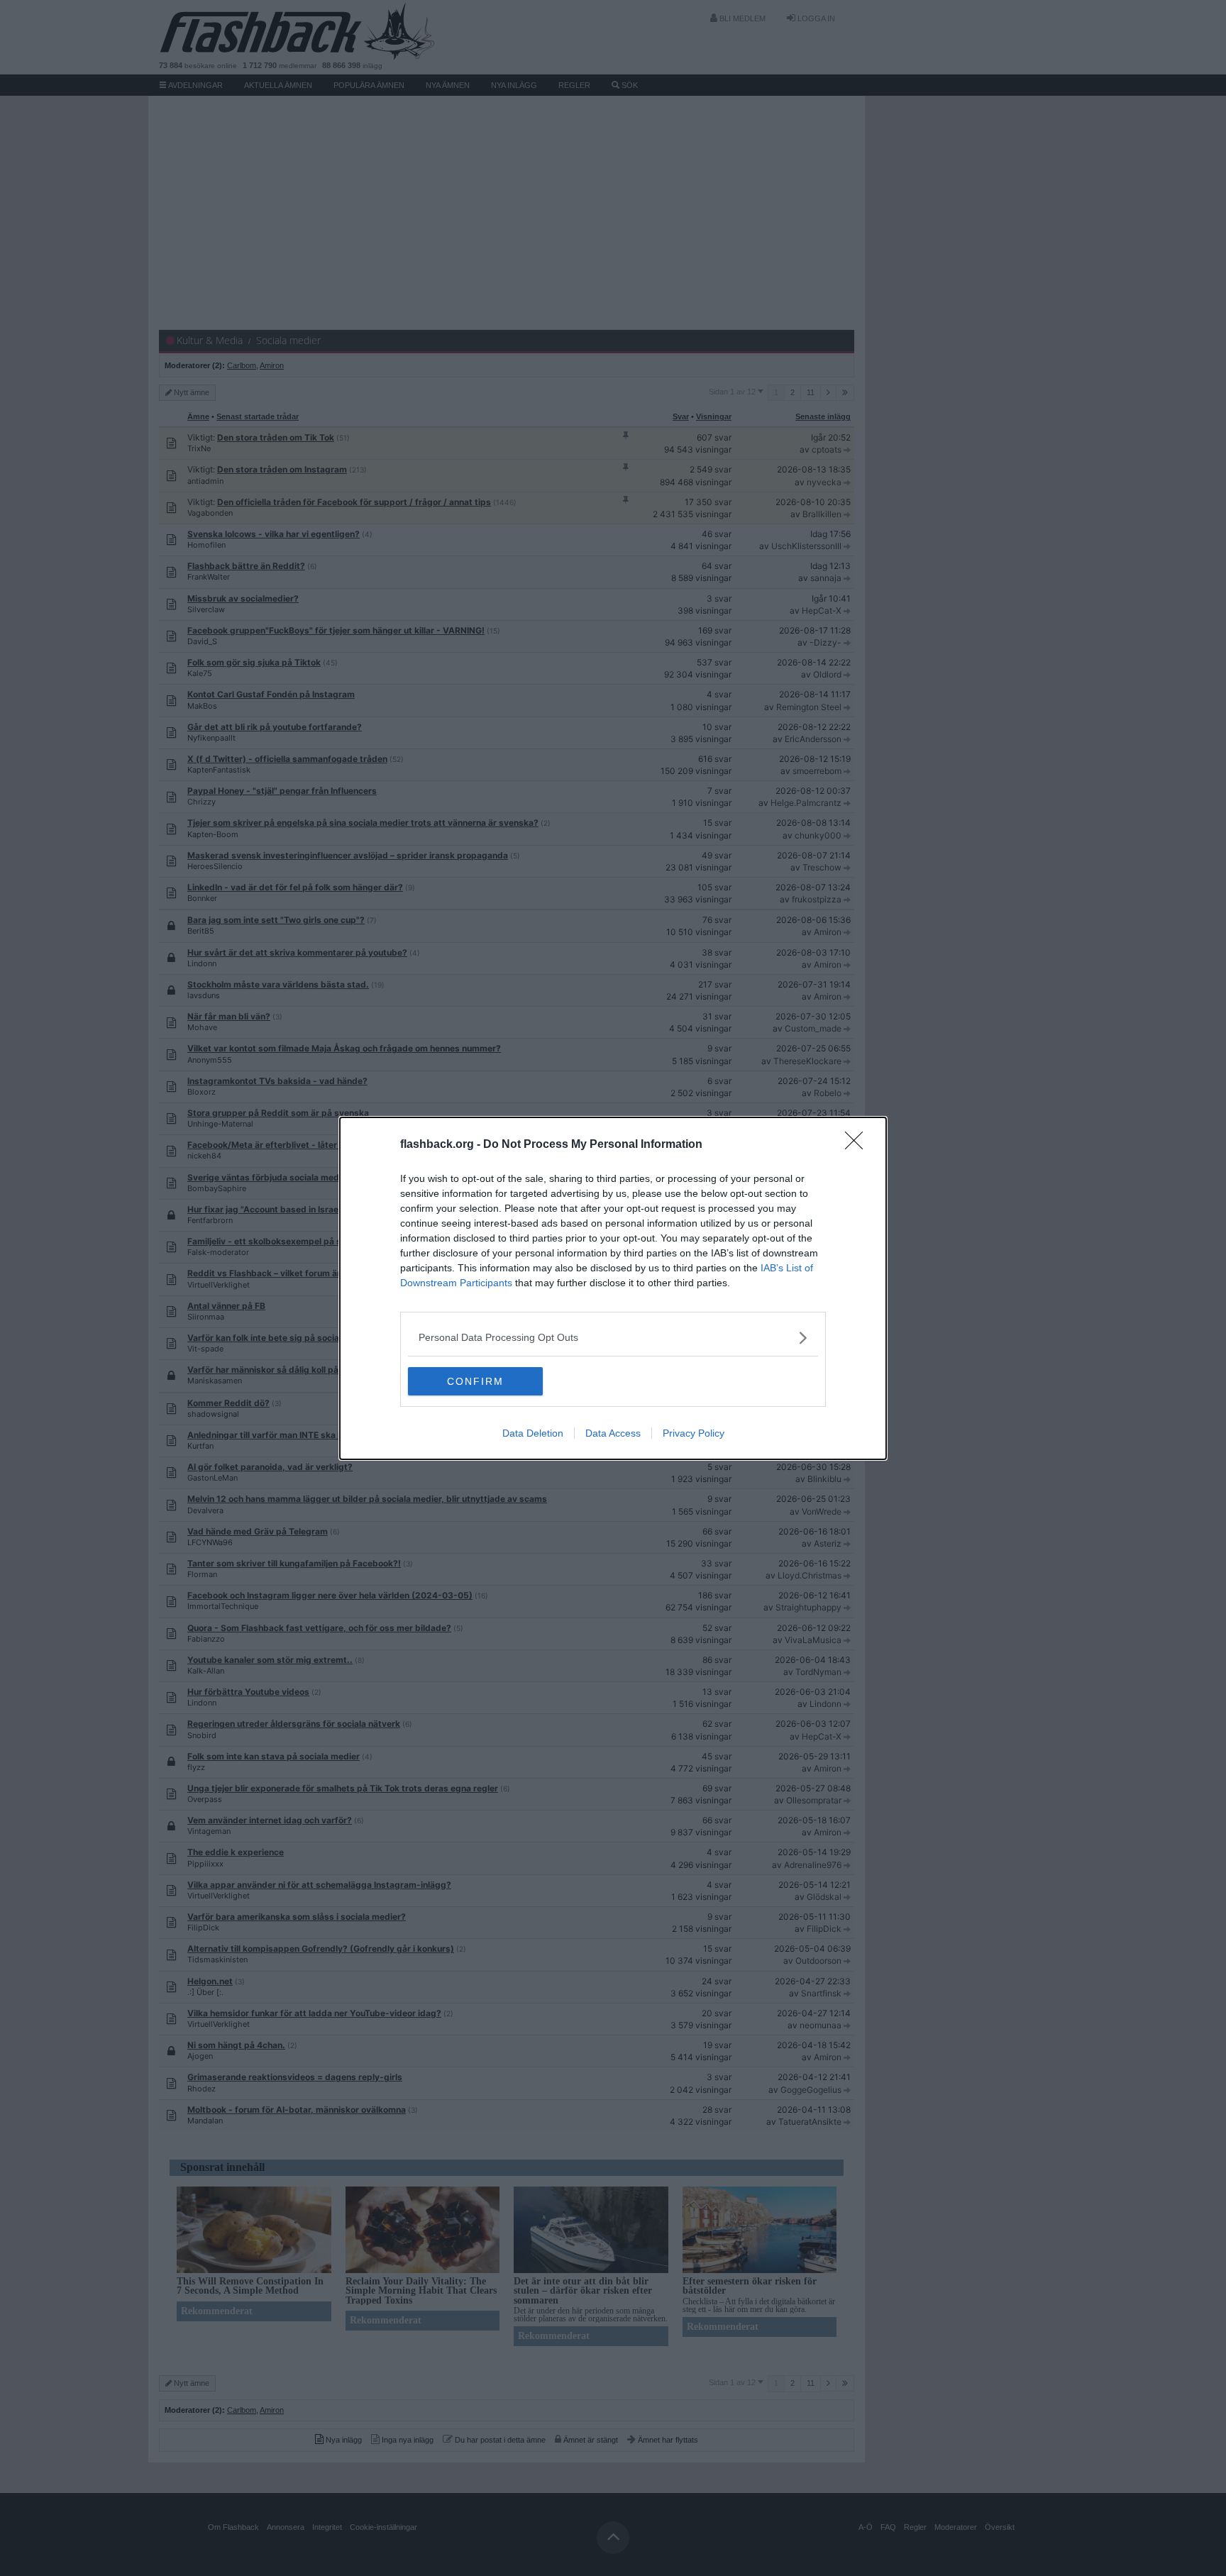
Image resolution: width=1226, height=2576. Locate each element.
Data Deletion (533, 1433)
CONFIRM (475, 1381)
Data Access (613, 1433)
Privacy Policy (694, 1433)
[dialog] (613, 1288)
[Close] (858, 1145)
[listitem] (613, 1338)
